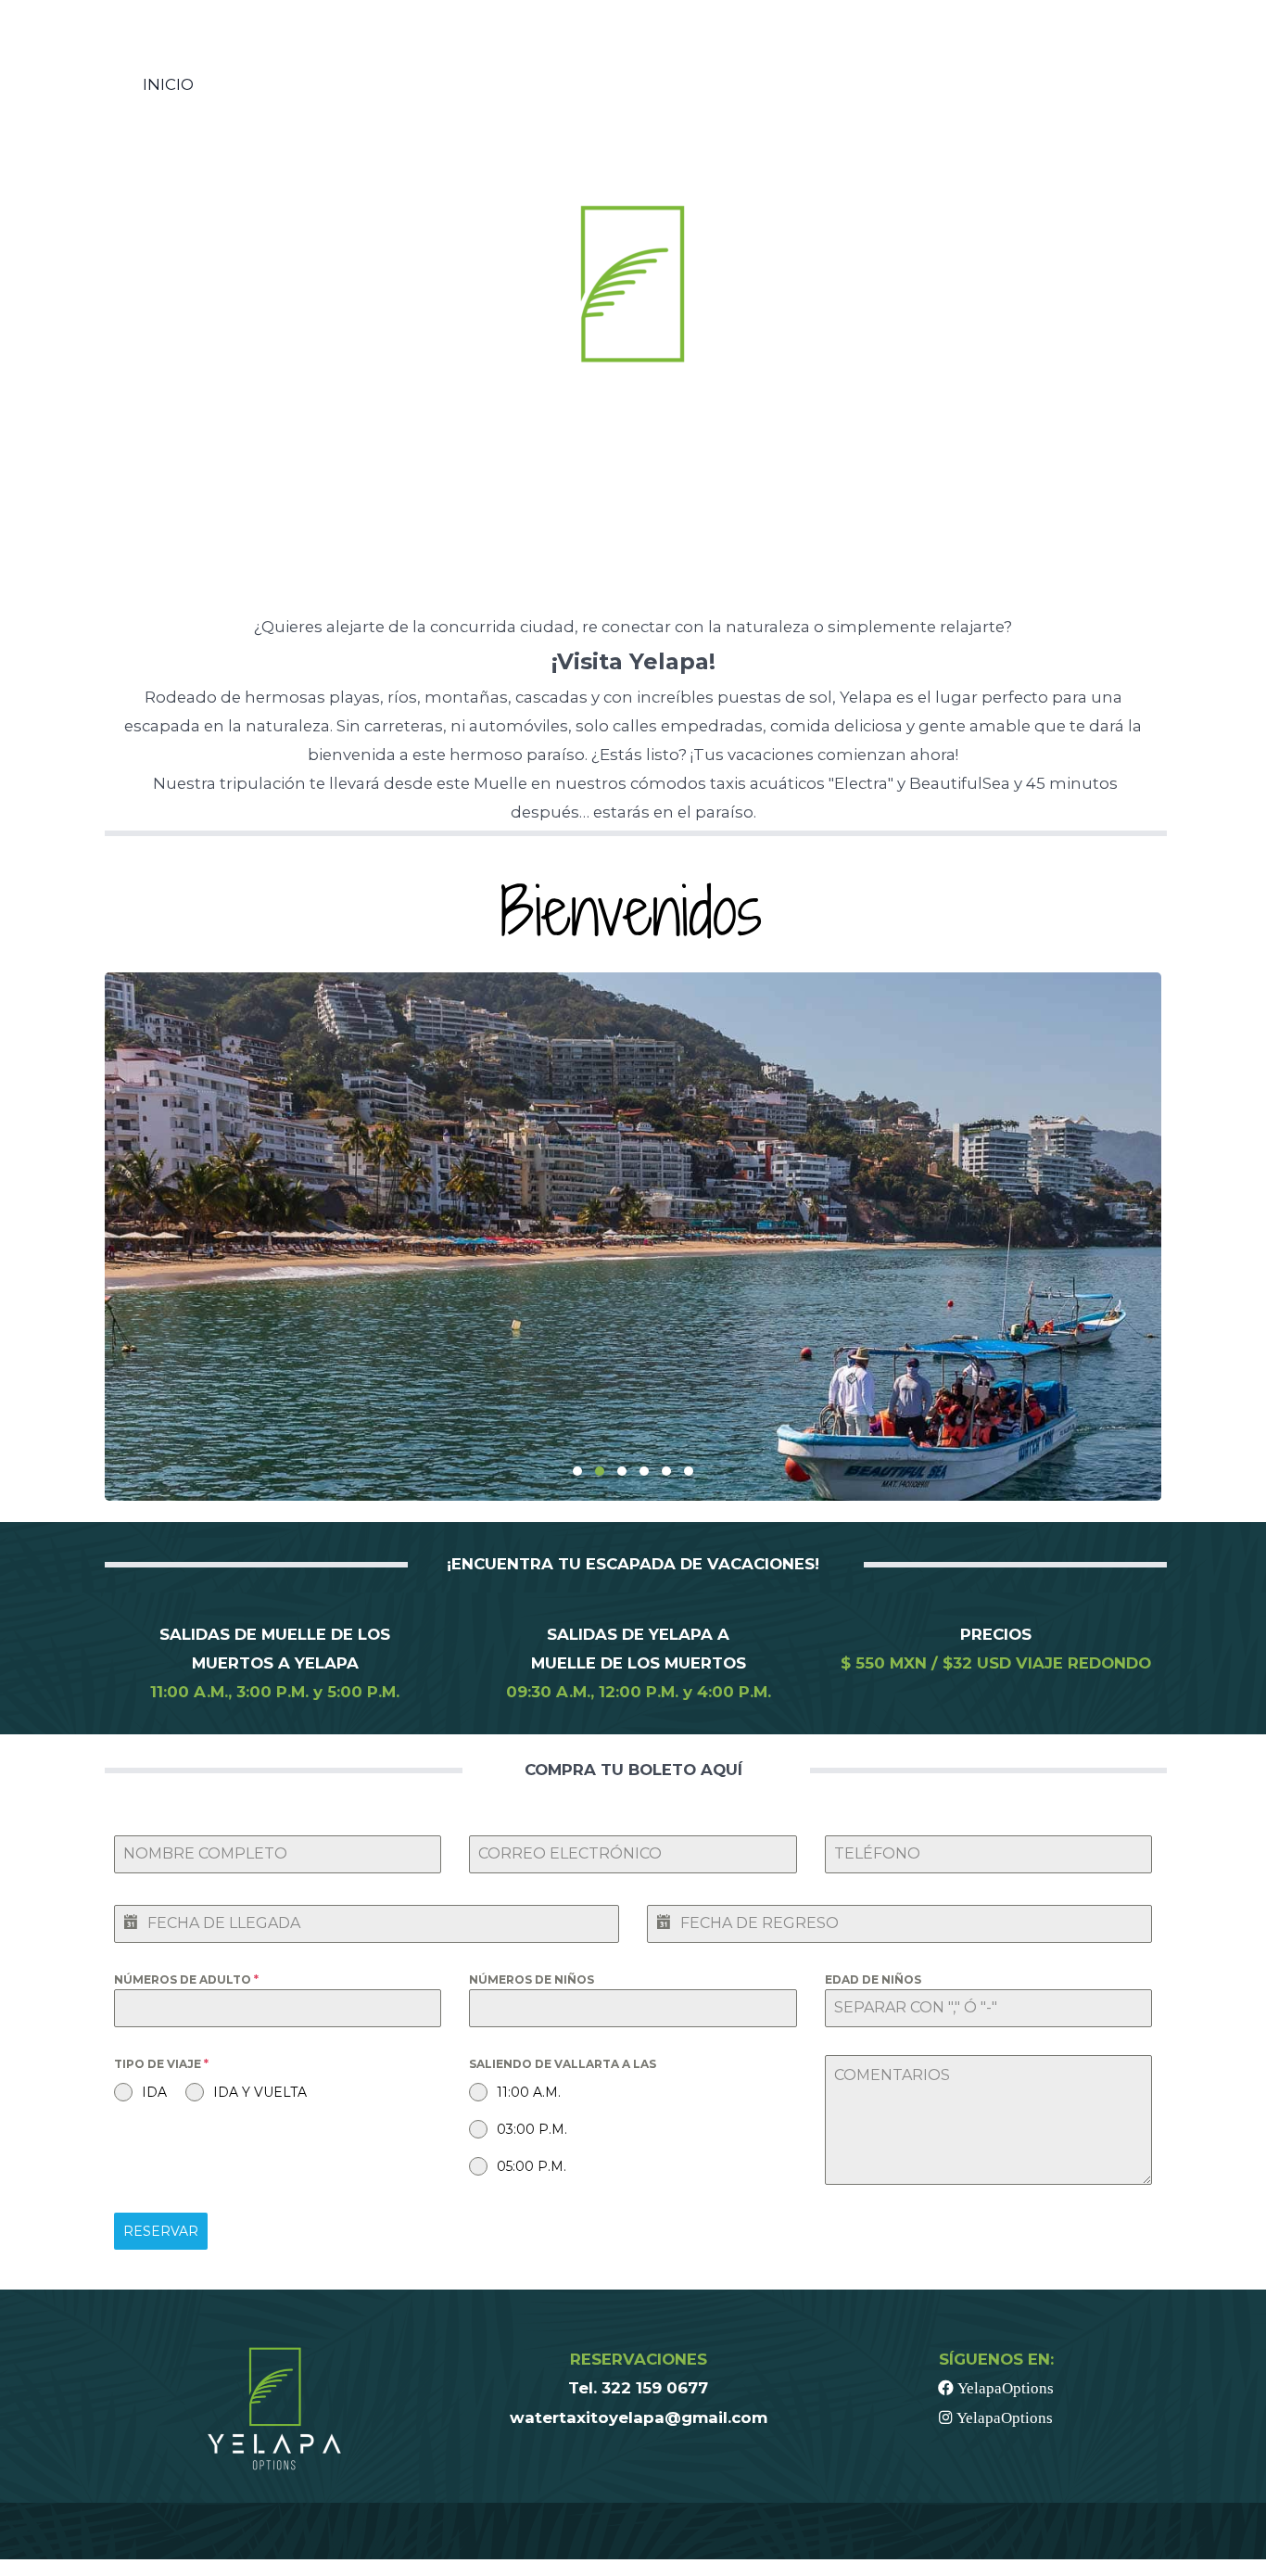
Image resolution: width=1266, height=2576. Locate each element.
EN (1108, 84)
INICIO (168, 84)
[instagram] (1061, 85)
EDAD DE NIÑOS (873, 1980)
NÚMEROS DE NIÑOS (532, 1980)
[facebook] (1042, 85)
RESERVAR (161, 2231)
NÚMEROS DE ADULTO (186, 1980)
